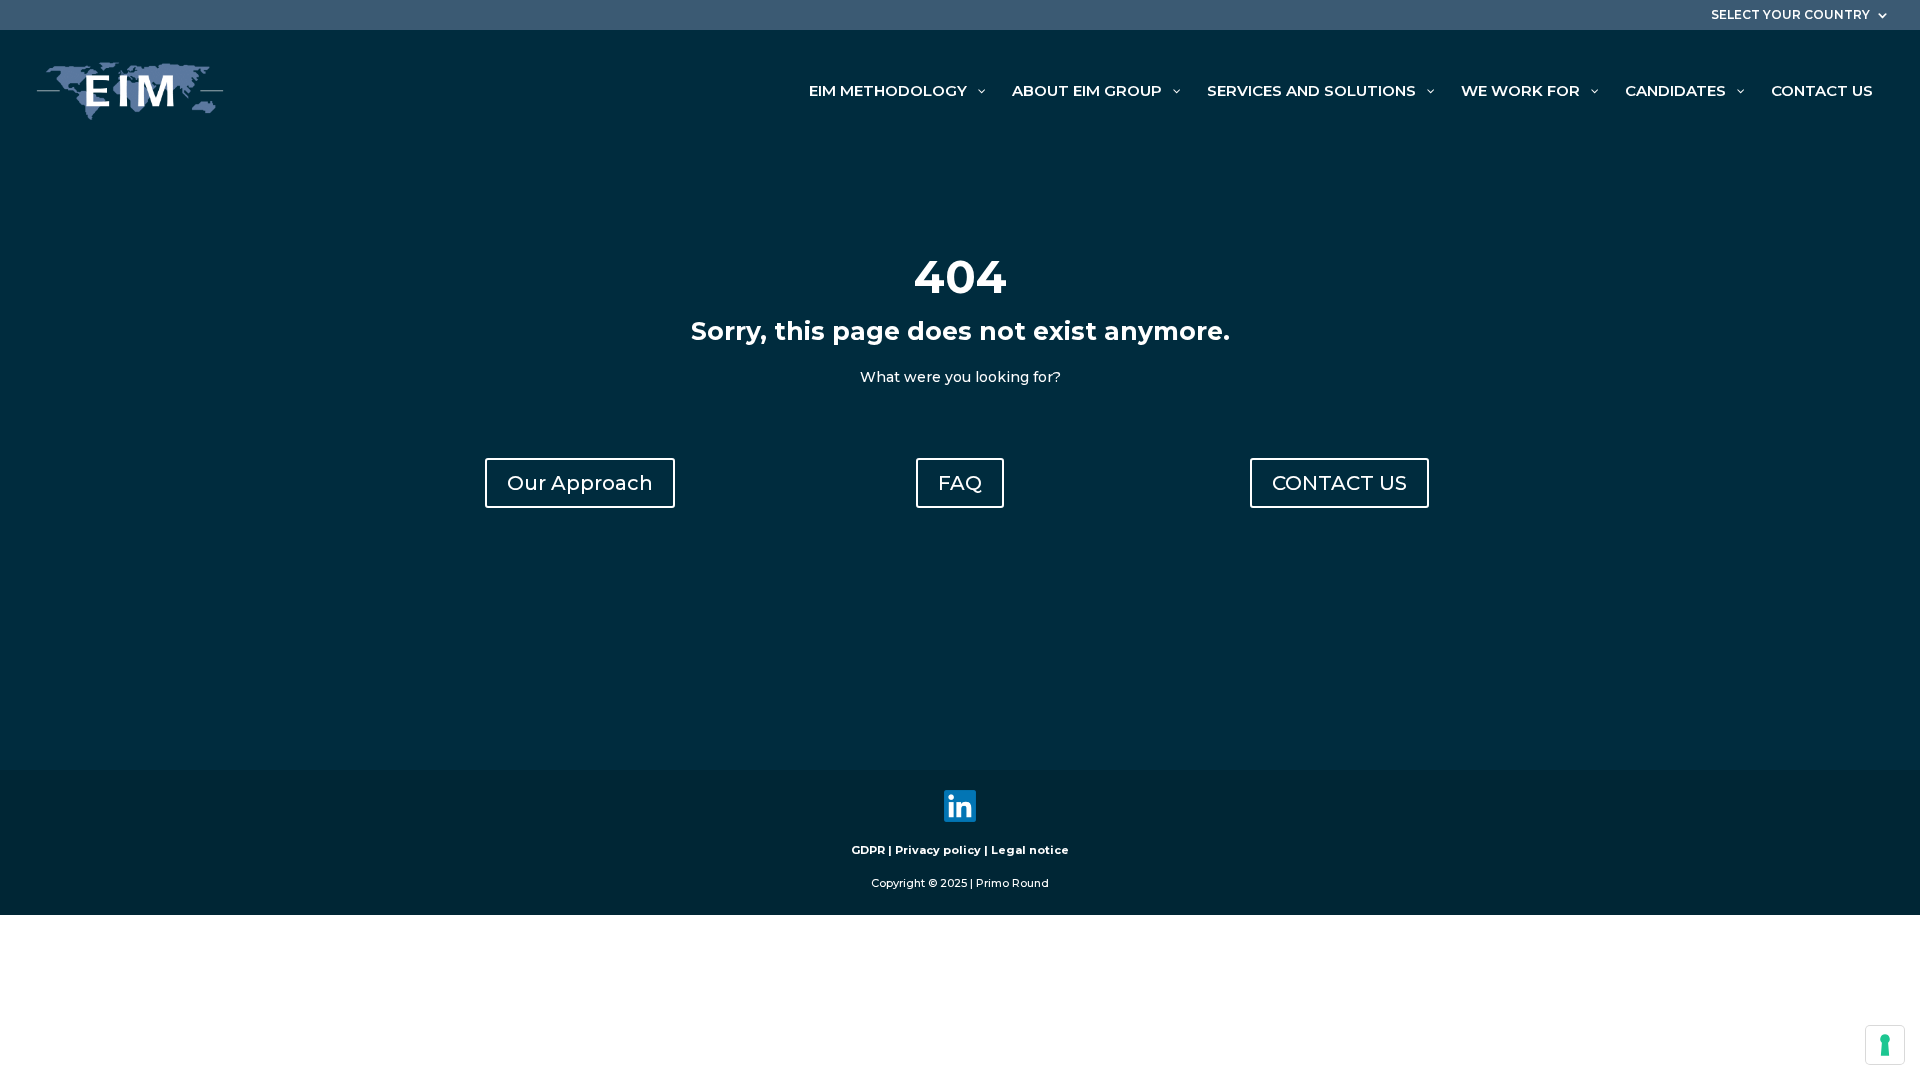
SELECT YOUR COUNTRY (1790, 15)
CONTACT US (1339, 483)
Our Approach (580, 483)
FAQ (960, 483)
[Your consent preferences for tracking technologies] (1885, 1045)
